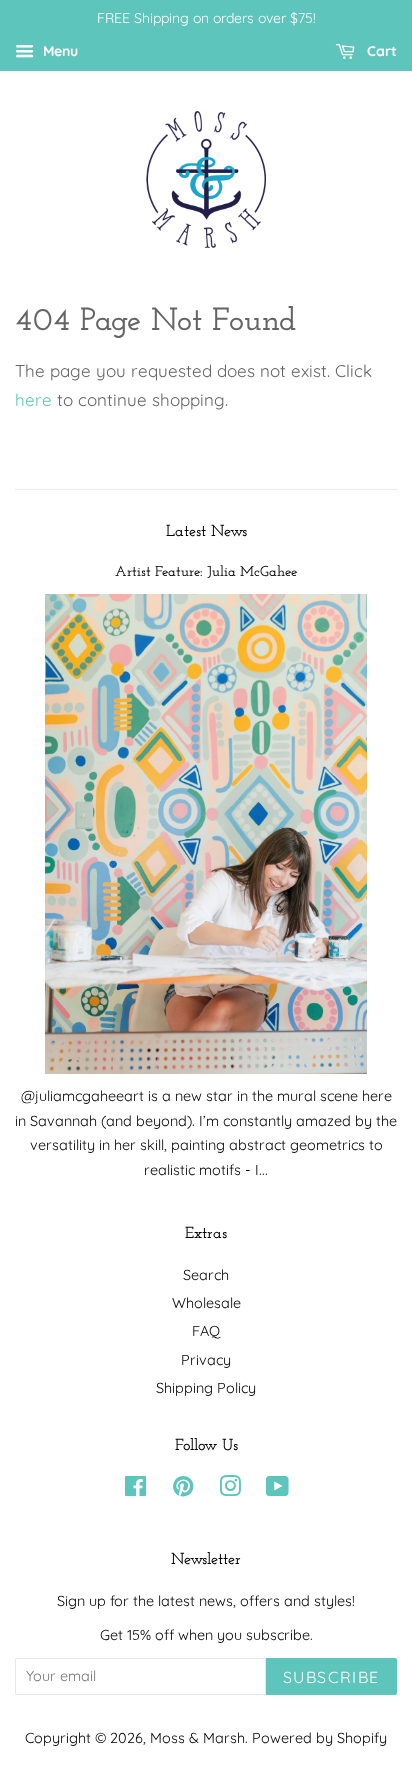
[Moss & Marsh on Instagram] (230, 1490)
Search (206, 1275)
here (33, 399)
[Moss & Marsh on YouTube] (277, 1490)
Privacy (206, 1360)
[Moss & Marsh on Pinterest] (183, 1490)
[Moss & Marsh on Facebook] (135, 1490)
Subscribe (331, 1677)
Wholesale (206, 1303)
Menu (58, 51)
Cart (380, 51)
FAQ (206, 1331)
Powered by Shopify (319, 1738)
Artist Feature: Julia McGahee (206, 572)
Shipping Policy (206, 1388)
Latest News (206, 532)
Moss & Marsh (197, 1738)
